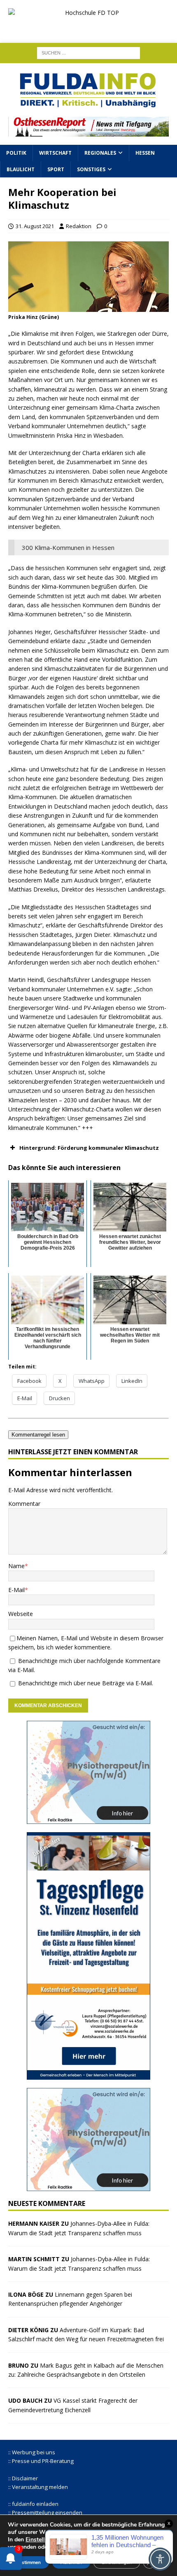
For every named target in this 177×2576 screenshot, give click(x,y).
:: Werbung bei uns (32, 2452)
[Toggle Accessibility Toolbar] (160, 2559)
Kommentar (24, 1504)
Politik (16, 153)
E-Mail (16, 1590)
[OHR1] (88, 132)
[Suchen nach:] (88, 53)
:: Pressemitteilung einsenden (45, 2512)
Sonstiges (91, 169)
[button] (88, 1148)
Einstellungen (43, 2540)
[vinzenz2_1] (88, 2075)
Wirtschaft (55, 153)
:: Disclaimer (23, 2478)
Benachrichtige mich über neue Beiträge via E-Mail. (86, 1683)
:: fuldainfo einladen (33, 2504)
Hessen (145, 153)
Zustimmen (28, 2562)
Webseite (21, 1614)
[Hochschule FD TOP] (88, 28)
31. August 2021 (35, 226)
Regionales (100, 153)
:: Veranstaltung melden (38, 2487)
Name (16, 1566)
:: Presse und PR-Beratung (41, 2461)
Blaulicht (21, 169)
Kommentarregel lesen (38, 1435)
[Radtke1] (88, 1819)
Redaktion (79, 226)
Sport (56, 169)
